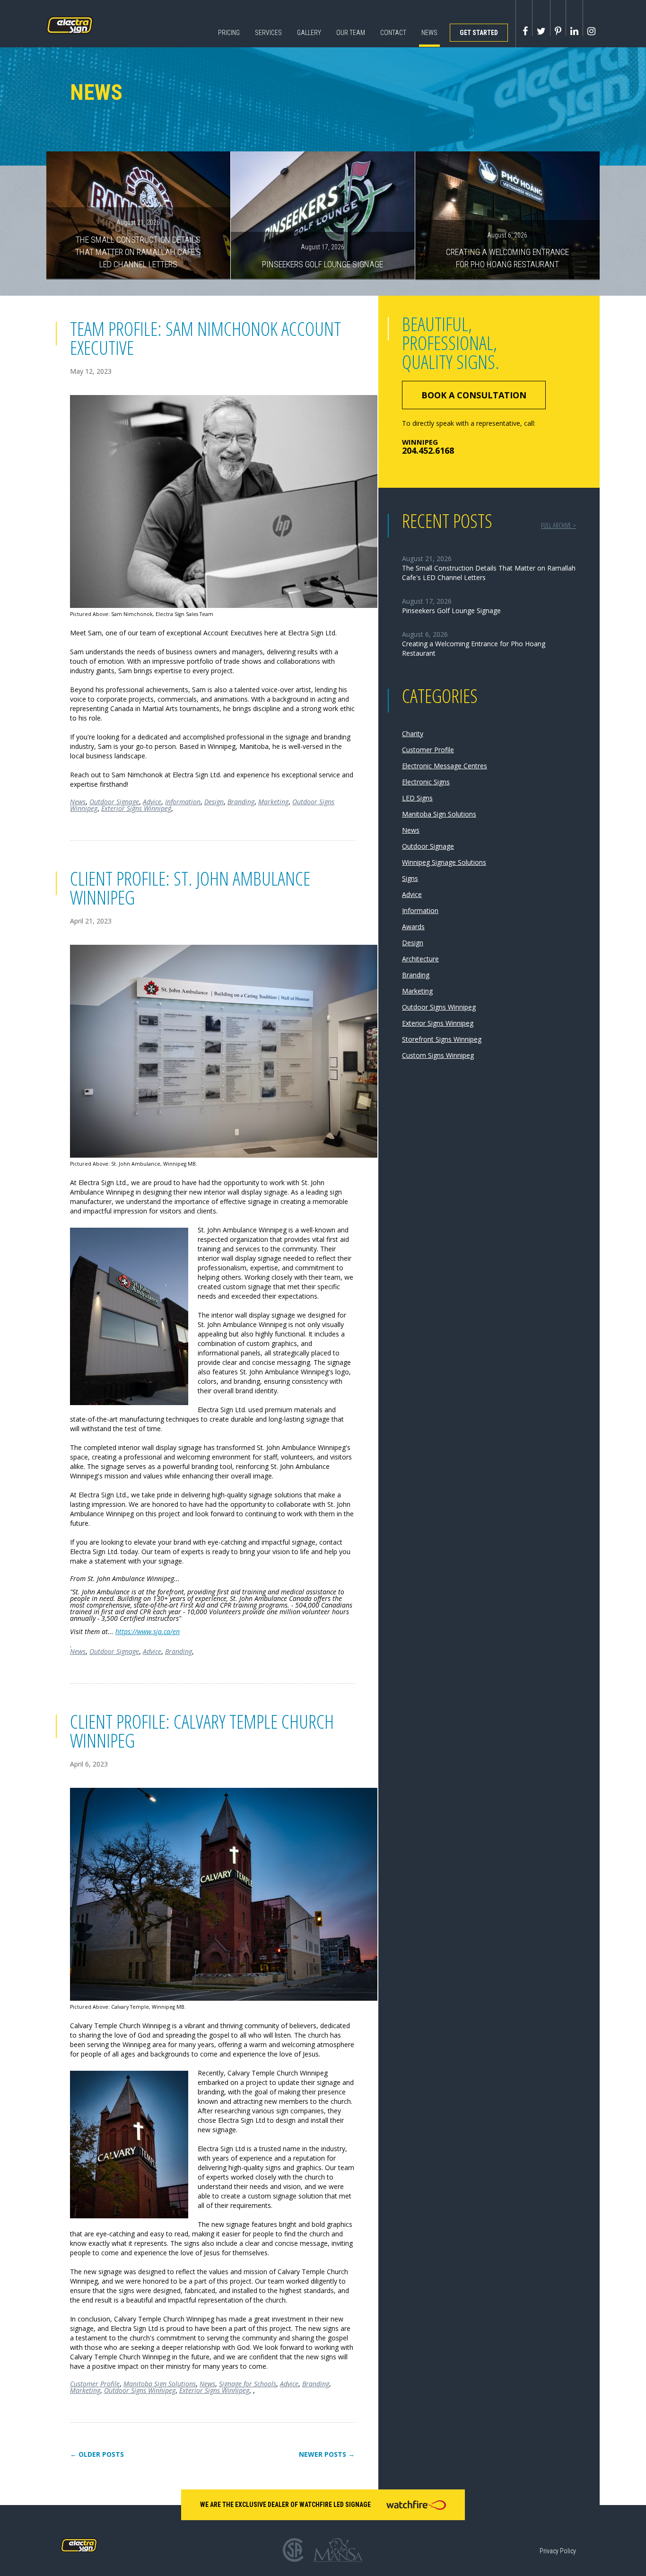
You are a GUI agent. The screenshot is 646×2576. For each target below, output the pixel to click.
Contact (393, 33)
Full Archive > (559, 525)
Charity (413, 734)
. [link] (211, 1618)
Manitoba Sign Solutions (160, 2384)
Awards (413, 927)
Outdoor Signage (114, 802)
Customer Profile (95, 2384)
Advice (152, 802)
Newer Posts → (327, 2454)
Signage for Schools (248, 2384)
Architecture (420, 959)
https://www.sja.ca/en (148, 1631)
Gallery (309, 33)
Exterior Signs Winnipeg (136, 808)
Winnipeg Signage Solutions (444, 862)
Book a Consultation (474, 395)
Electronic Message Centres (445, 766)
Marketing (273, 802)
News (429, 33)
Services (268, 33)
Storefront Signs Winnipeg (442, 1039)
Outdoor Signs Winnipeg (140, 2390)
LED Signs (417, 798)
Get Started (479, 33)
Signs (410, 878)
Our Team (351, 33)
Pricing (229, 33)
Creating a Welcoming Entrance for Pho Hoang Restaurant (507, 250)
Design (214, 802)
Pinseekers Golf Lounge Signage (323, 256)
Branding (241, 802)
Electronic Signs (426, 782)
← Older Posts (97, 2454)
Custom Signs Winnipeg (438, 1055)
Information (183, 802)
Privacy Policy (558, 2551)
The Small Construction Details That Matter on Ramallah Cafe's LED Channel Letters (138, 244)
